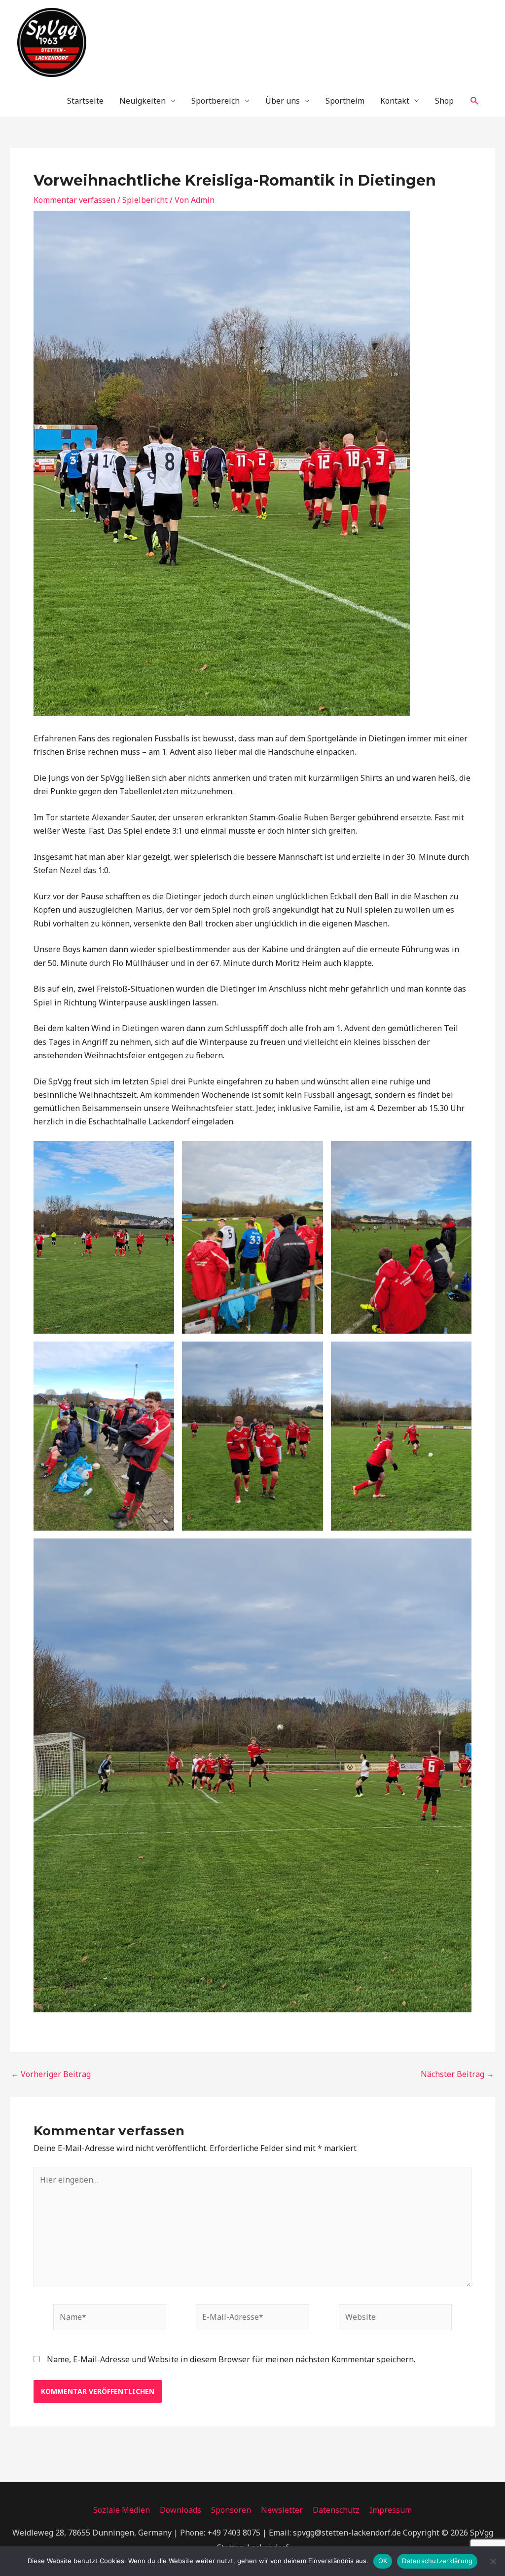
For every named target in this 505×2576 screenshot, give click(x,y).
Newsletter (282, 2510)
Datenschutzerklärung (437, 2561)
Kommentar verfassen (74, 200)
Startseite (85, 101)
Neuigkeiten (143, 101)
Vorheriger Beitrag (51, 2074)
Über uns (283, 101)
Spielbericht (145, 200)
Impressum (391, 2510)
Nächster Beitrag (457, 2074)
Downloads (180, 2510)
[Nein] (493, 2561)
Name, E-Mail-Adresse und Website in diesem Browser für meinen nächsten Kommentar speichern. (231, 2359)
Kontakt (395, 101)
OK (383, 2561)
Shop (444, 101)
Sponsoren (231, 2510)
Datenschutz (336, 2510)
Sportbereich (216, 101)
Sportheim (345, 101)
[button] (475, 101)
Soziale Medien (122, 2510)
